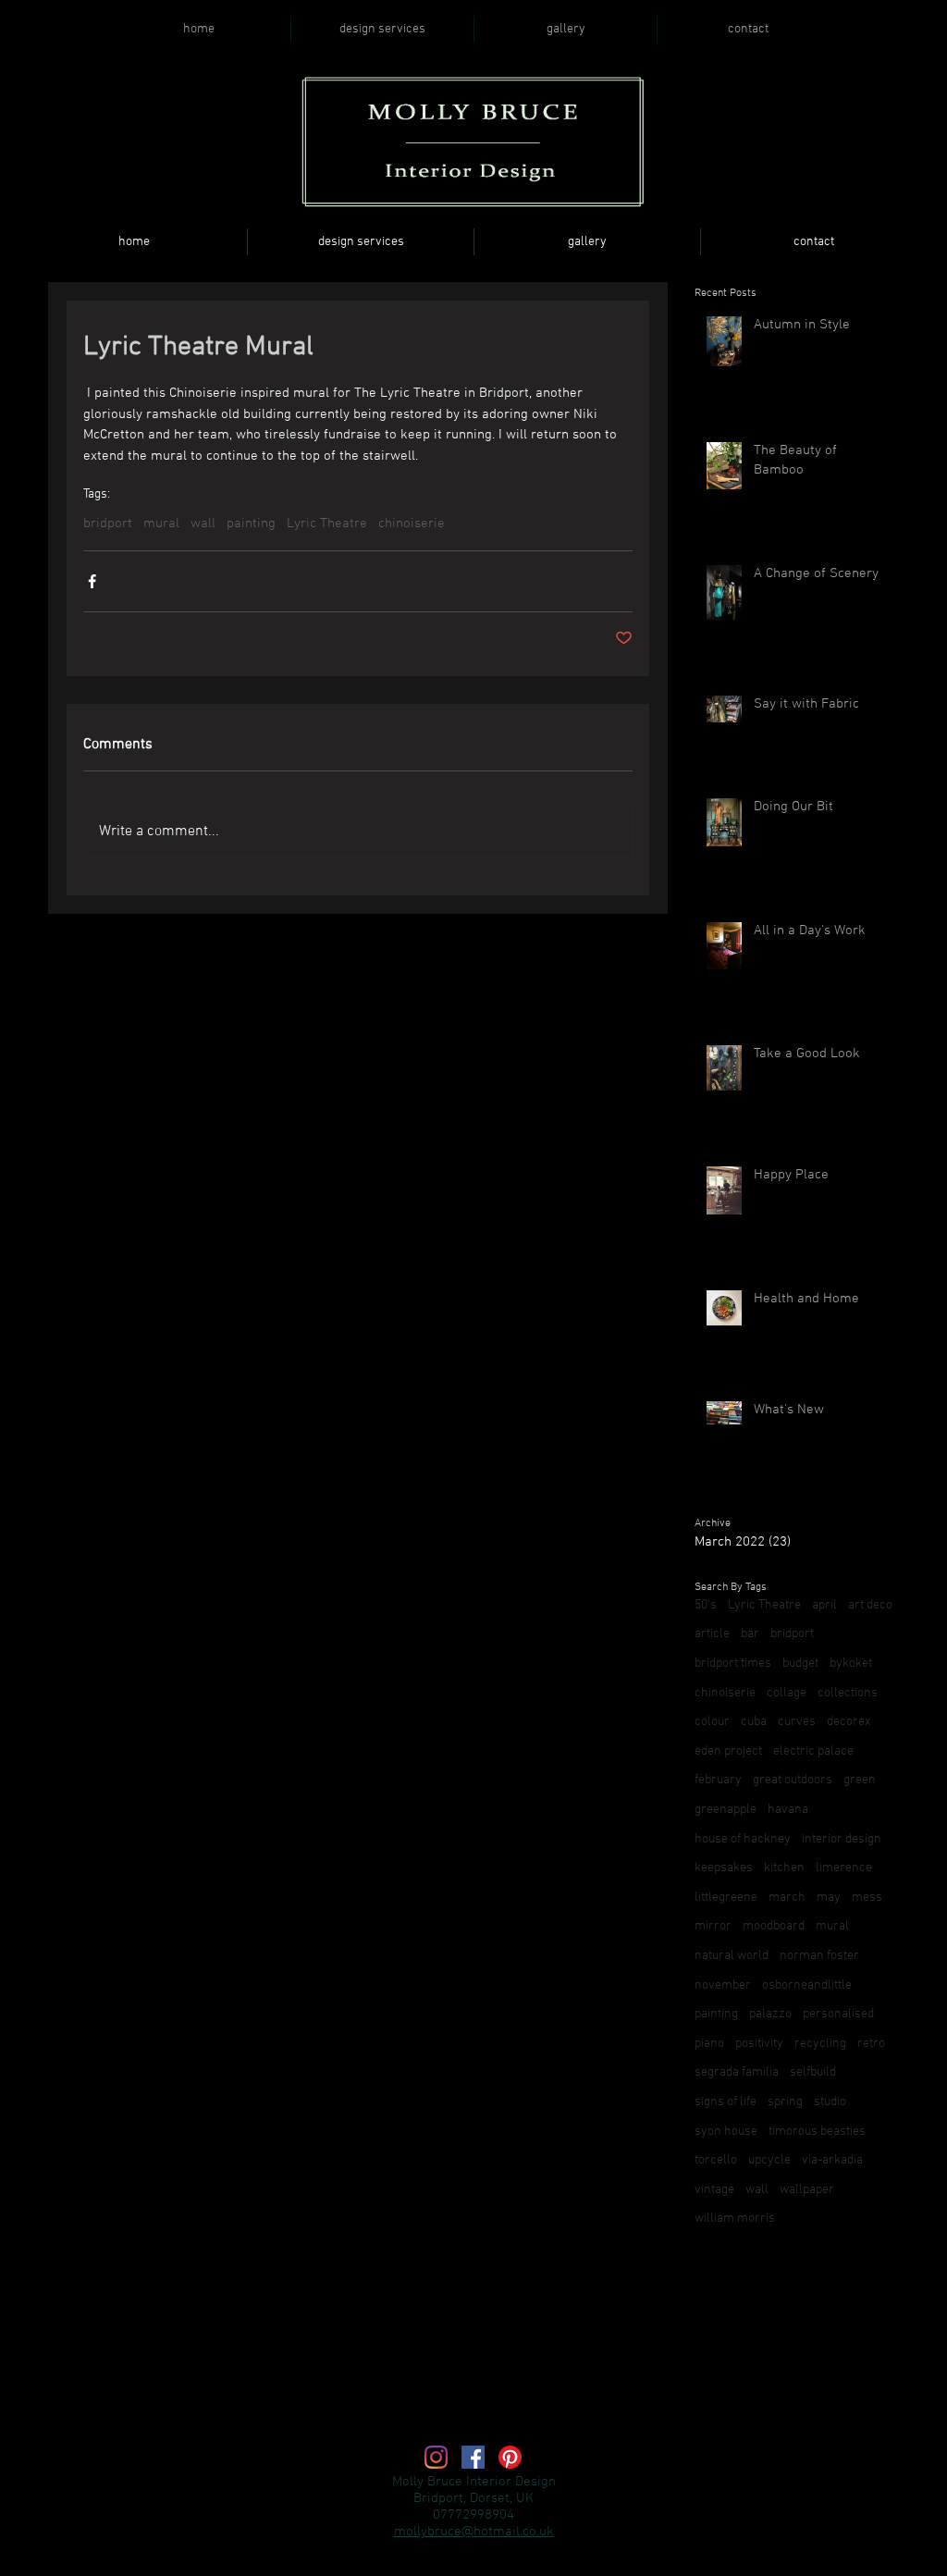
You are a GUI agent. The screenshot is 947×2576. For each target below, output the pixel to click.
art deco (870, 1605)
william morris (735, 2219)
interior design (842, 1839)
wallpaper (807, 2190)
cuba (754, 1722)
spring (785, 2102)
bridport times (733, 1664)
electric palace (813, 1751)
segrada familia (737, 2072)
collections (848, 1693)
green (860, 1780)
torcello (716, 2160)
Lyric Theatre (327, 524)
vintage (714, 2190)
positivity (759, 2044)
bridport (108, 524)
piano (709, 2044)
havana (788, 1810)
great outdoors (793, 1780)
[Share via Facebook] (92, 581)
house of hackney (743, 1839)
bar (750, 1634)
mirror (713, 1926)
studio (830, 2102)
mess (867, 1898)
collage (787, 1693)
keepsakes (724, 1868)
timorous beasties (817, 2132)
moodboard (774, 1926)
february (718, 1780)
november (723, 1985)
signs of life (726, 2102)
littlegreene (726, 1898)
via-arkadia (832, 2160)
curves (797, 1722)
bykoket (851, 1664)
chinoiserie (412, 524)
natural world (732, 1956)
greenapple (726, 1810)
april (824, 1605)
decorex (849, 1722)
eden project (728, 1751)
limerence (844, 1868)
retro (871, 2044)
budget (800, 1664)
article (712, 1634)
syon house (726, 2132)
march (787, 1898)
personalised (838, 2014)
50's (706, 1605)
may (829, 1898)
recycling (820, 2044)
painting (251, 524)
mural (161, 524)
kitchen (784, 1868)
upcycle (769, 2160)
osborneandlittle (807, 1985)
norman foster (819, 1956)
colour (712, 1722)
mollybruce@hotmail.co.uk (474, 2532)
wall (203, 524)
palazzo (770, 2014)
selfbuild (813, 2072)
